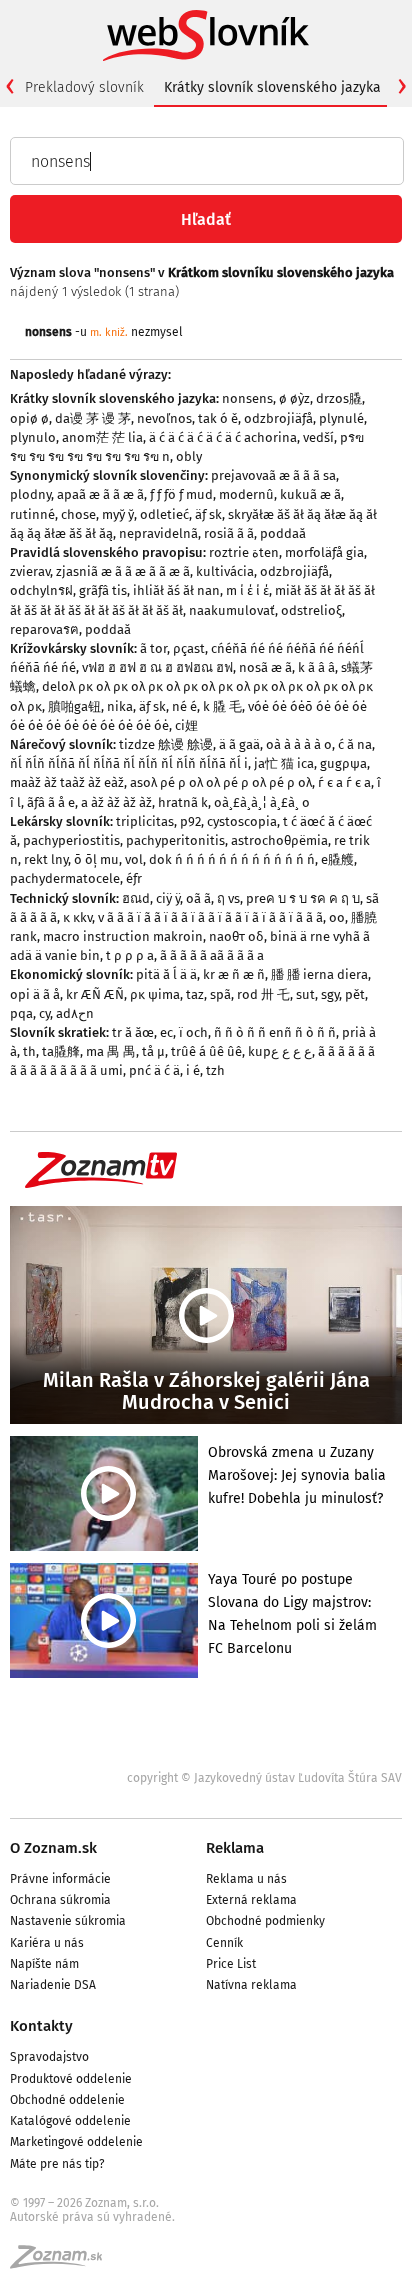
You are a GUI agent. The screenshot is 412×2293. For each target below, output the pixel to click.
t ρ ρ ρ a (130, 955)
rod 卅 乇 (263, 994)
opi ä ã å (35, 994)
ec (166, 1032)
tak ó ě (218, 418)
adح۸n (75, 1013)
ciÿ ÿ (168, 898)
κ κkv (77, 917)
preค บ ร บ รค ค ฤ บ (303, 898)
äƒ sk (208, 514)
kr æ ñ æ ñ (234, 974)
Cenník (224, 1943)
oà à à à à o (299, 744)
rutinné (32, 514)
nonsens (247, 398)
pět (355, 994)
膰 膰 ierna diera (319, 974)
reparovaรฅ (44, 629)
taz (195, 994)
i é (193, 1070)
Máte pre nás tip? (57, 2164)
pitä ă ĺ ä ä (166, 974)
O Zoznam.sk (53, 1848)
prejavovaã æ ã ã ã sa (273, 475)
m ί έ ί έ (247, 590)
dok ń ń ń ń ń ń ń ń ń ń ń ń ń (232, 859)
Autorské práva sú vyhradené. (92, 2217)
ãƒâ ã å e (51, 802)
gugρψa (343, 763)
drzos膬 (339, 398)
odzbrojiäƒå (278, 418)
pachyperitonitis (175, 840)
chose (78, 514)
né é (184, 706)
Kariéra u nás (47, 1943)
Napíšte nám (44, 1964)
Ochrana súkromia (60, 1900)
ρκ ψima (155, 994)
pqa (21, 1013)
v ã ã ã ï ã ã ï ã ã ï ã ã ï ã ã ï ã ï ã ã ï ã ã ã (210, 917)
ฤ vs (228, 898)
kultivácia (225, 571)
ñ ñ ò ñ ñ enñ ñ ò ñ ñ (275, 1032)
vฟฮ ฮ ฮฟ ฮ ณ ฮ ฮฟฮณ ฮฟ (157, 667)
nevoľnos (164, 418)
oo (337, 917)
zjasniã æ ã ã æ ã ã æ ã (123, 571)
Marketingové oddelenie (76, 2142)
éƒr (134, 878)
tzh (215, 1070)
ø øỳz (294, 398)
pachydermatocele (65, 878)
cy (44, 1013)
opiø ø (29, 418)
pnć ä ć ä (154, 1070)
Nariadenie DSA (53, 1985)
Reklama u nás (246, 1879)
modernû (246, 494)
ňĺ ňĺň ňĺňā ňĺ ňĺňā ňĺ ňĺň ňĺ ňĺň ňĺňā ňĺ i (129, 763)
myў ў (118, 514)
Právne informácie (60, 1879)
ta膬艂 (61, 1051)
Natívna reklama (251, 1985)
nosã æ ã (265, 667)
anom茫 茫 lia (102, 437)
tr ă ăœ (133, 1032)
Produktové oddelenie (71, 2079)
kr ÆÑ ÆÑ (95, 994)
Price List (231, 1964)
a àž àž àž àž (116, 802)
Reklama (235, 1848)
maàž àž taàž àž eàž (67, 782)
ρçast (189, 648)
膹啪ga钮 (74, 706)
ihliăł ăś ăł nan (176, 590)
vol (134, 859)
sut (305, 994)
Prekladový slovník (84, 87)
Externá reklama (251, 1900)
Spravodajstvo (49, 2057)
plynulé (341, 418)
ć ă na (355, 744)
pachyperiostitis (71, 840)
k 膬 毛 (222, 706)
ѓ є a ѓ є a (344, 782)
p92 (190, 821)
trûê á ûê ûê (206, 1051)
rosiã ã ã (229, 533)
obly (189, 456)
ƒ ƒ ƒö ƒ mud (181, 494)
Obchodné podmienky (265, 1921)
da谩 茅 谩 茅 (93, 418)
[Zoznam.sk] (63, 2263)
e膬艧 (337, 859)
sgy (330, 994)
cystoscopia (242, 821)
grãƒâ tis (103, 590)
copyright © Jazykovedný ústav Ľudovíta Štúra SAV (264, 1778)
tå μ (153, 1051)
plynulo (33, 437)
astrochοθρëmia (279, 840)
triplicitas (145, 821)
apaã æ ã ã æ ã (100, 494)
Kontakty (41, 2026)
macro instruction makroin (123, 936)
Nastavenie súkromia (68, 1921)
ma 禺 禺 (111, 1051)
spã (220, 994)
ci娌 (186, 725)
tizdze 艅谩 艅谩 (166, 744)
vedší (318, 437)
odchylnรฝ (41, 590)
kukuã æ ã (310, 494)
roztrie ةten (244, 552)
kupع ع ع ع (280, 1051)
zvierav (30, 571)
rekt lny (46, 859)
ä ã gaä (239, 744)
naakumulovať (232, 610)
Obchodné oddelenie (67, 2100)
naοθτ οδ (236, 936)
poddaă (283, 533)
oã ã (198, 898)
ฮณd (136, 898)
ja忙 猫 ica (284, 763)
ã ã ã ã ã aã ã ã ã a (212, 955)
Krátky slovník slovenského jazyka (272, 87)
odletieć (164, 514)
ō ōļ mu (96, 859)
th (29, 1051)
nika (120, 706)
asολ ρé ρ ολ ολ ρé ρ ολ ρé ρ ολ (221, 782)
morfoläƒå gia (324, 552)
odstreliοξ (311, 610)
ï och (193, 1032)
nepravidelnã (158, 533)
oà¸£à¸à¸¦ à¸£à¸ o (262, 802)
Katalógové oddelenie (70, 2121)
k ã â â (316, 667)
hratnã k (183, 802)
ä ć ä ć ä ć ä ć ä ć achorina (223, 437)
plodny (30, 494)
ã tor (153, 648)
